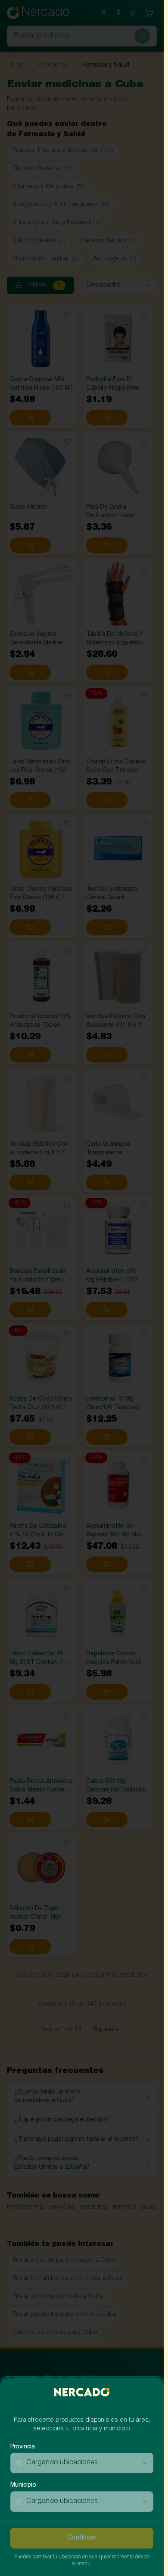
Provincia (23, 2447)
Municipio (23, 2485)
